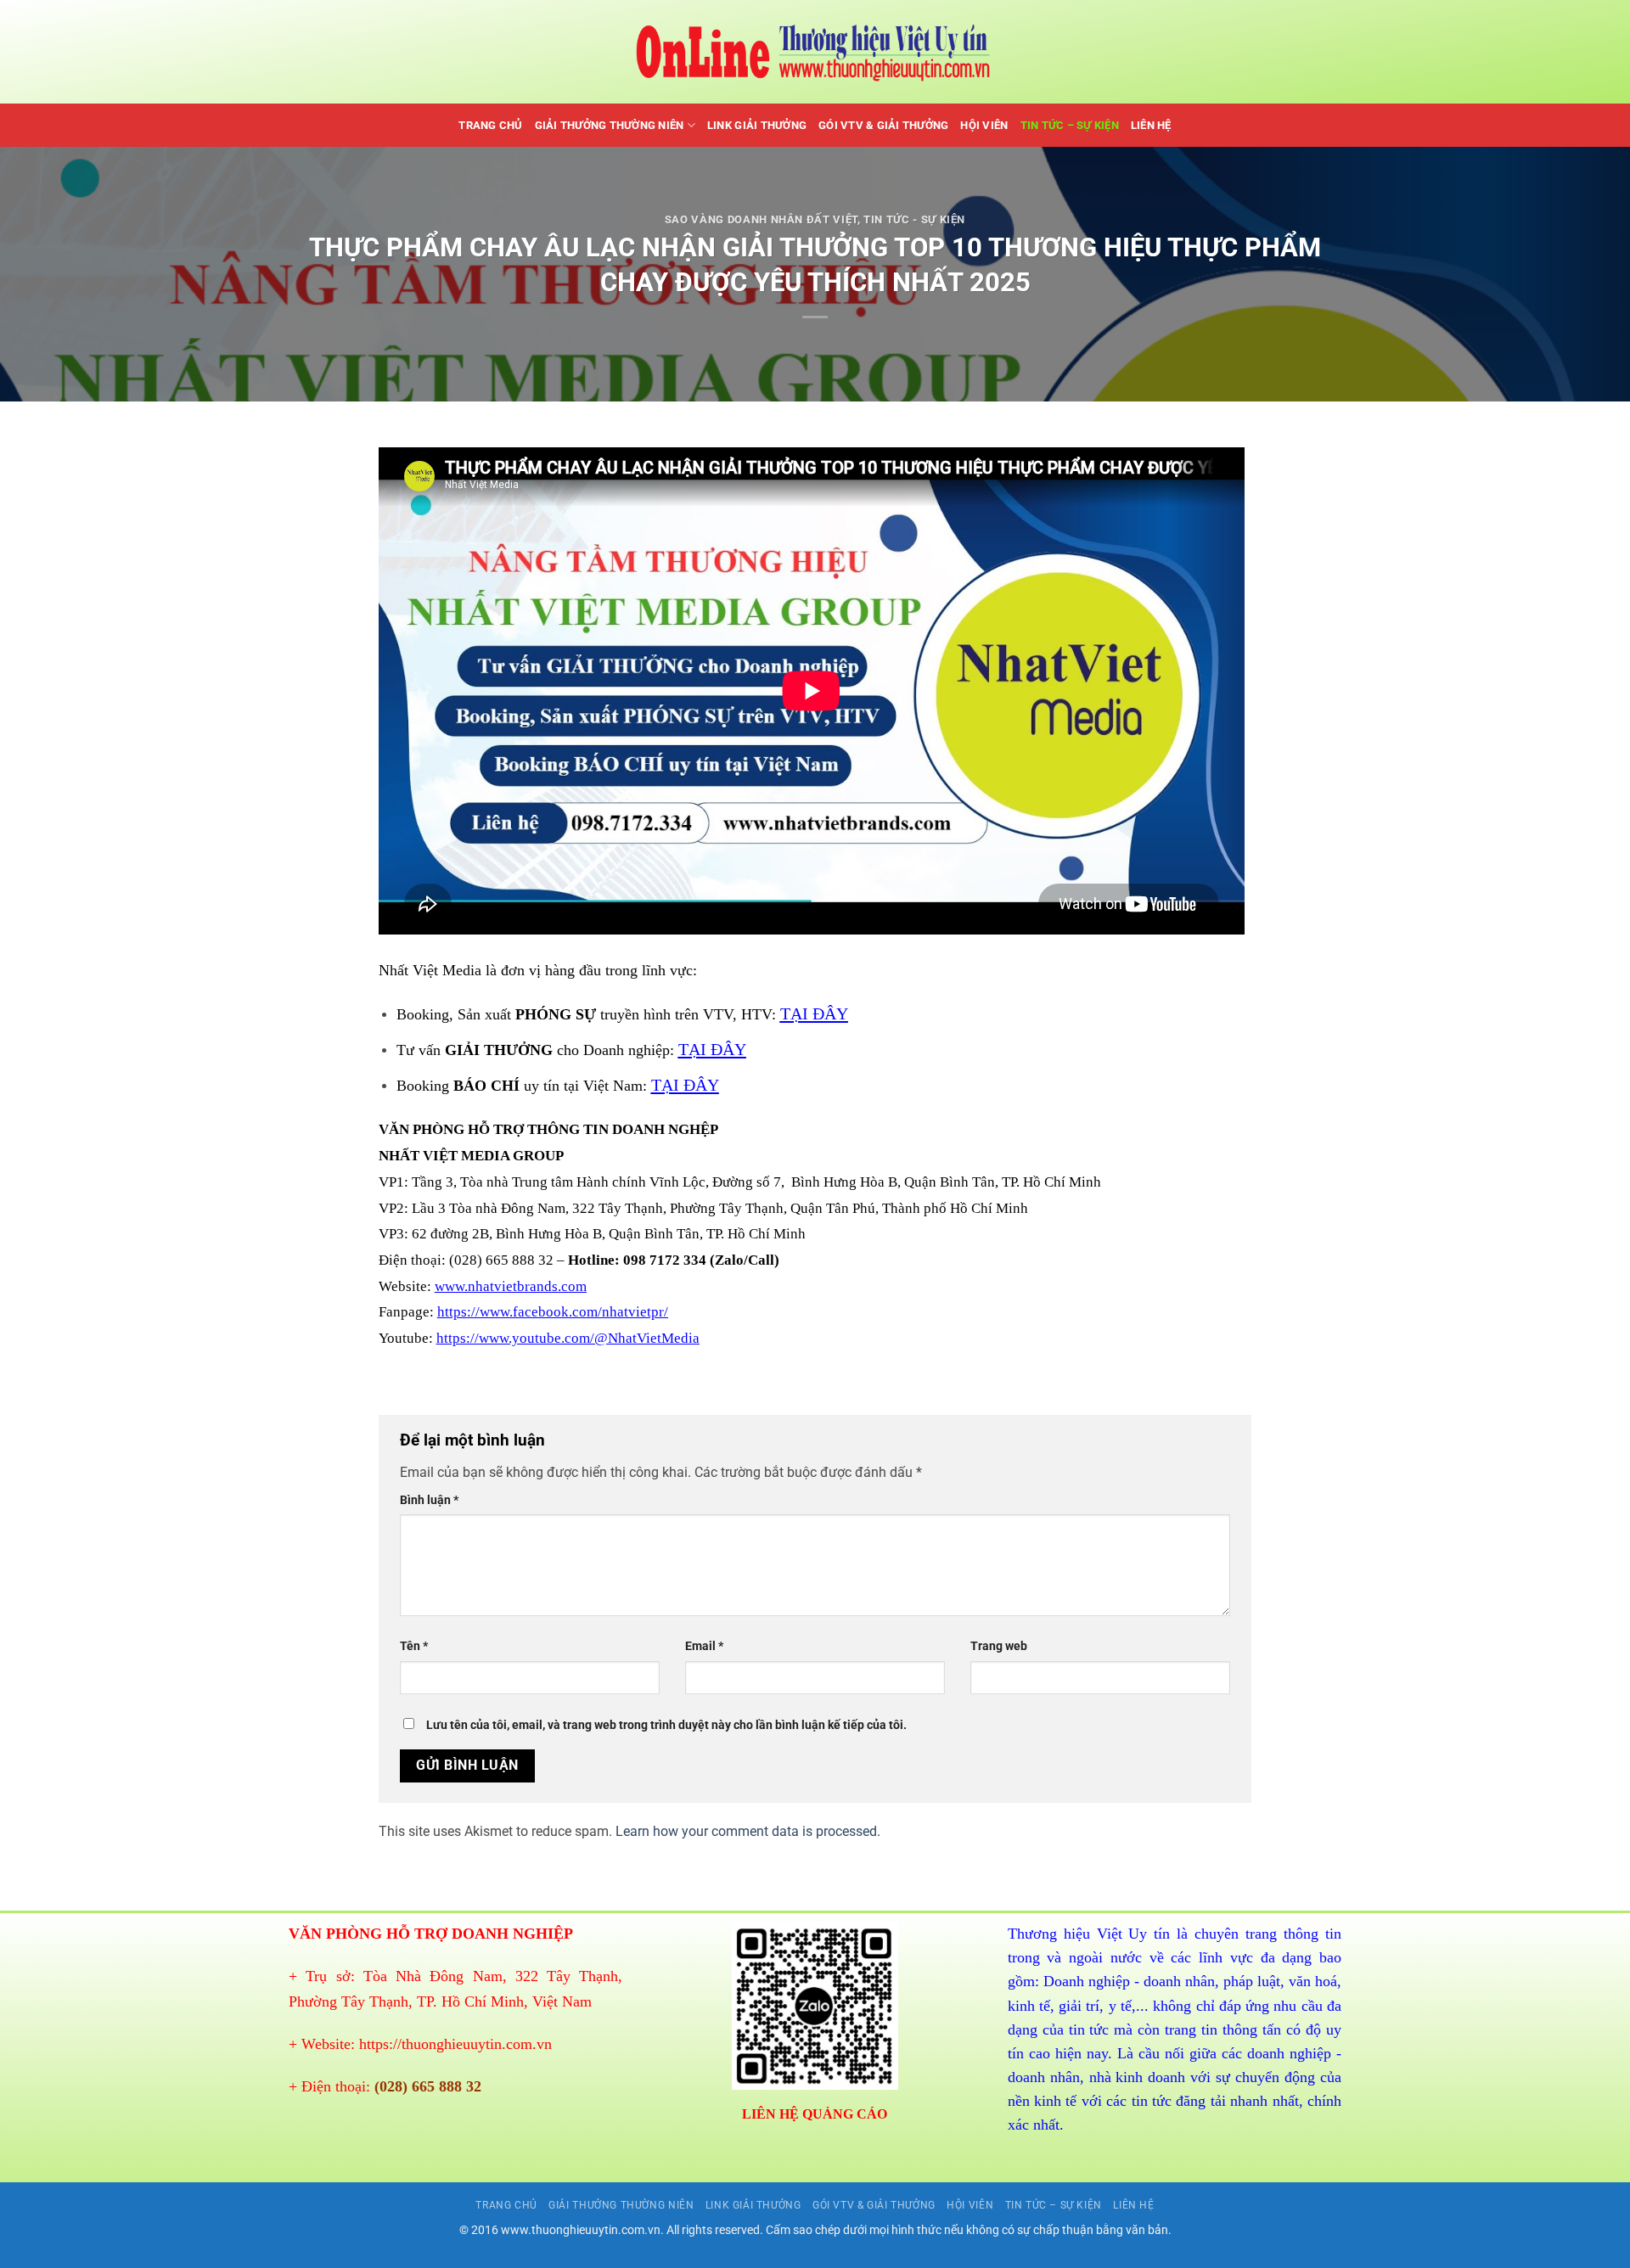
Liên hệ (1151, 125)
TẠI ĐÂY (814, 1013)
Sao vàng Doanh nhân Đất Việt (761, 219)
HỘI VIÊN (984, 125)
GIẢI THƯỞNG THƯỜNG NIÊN (610, 125)
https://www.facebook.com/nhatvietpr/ (553, 1312)
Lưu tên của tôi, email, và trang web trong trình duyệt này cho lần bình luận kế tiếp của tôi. (666, 1725)
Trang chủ (490, 125)
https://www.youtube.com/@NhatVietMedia (568, 1338)
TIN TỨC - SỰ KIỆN (914, 219)
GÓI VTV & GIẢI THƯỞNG (883, 125)
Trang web (999, 1646)
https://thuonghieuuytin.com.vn (455, 2044)
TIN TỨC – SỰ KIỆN (1070, 125)
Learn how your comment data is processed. (748, 1831)
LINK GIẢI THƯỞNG (757, 125)
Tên (414, 1646)
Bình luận (429, 1500)
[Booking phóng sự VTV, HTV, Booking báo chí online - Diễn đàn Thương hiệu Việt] (815, 52)
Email (704, 1646)
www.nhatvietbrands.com (511, 1286)
